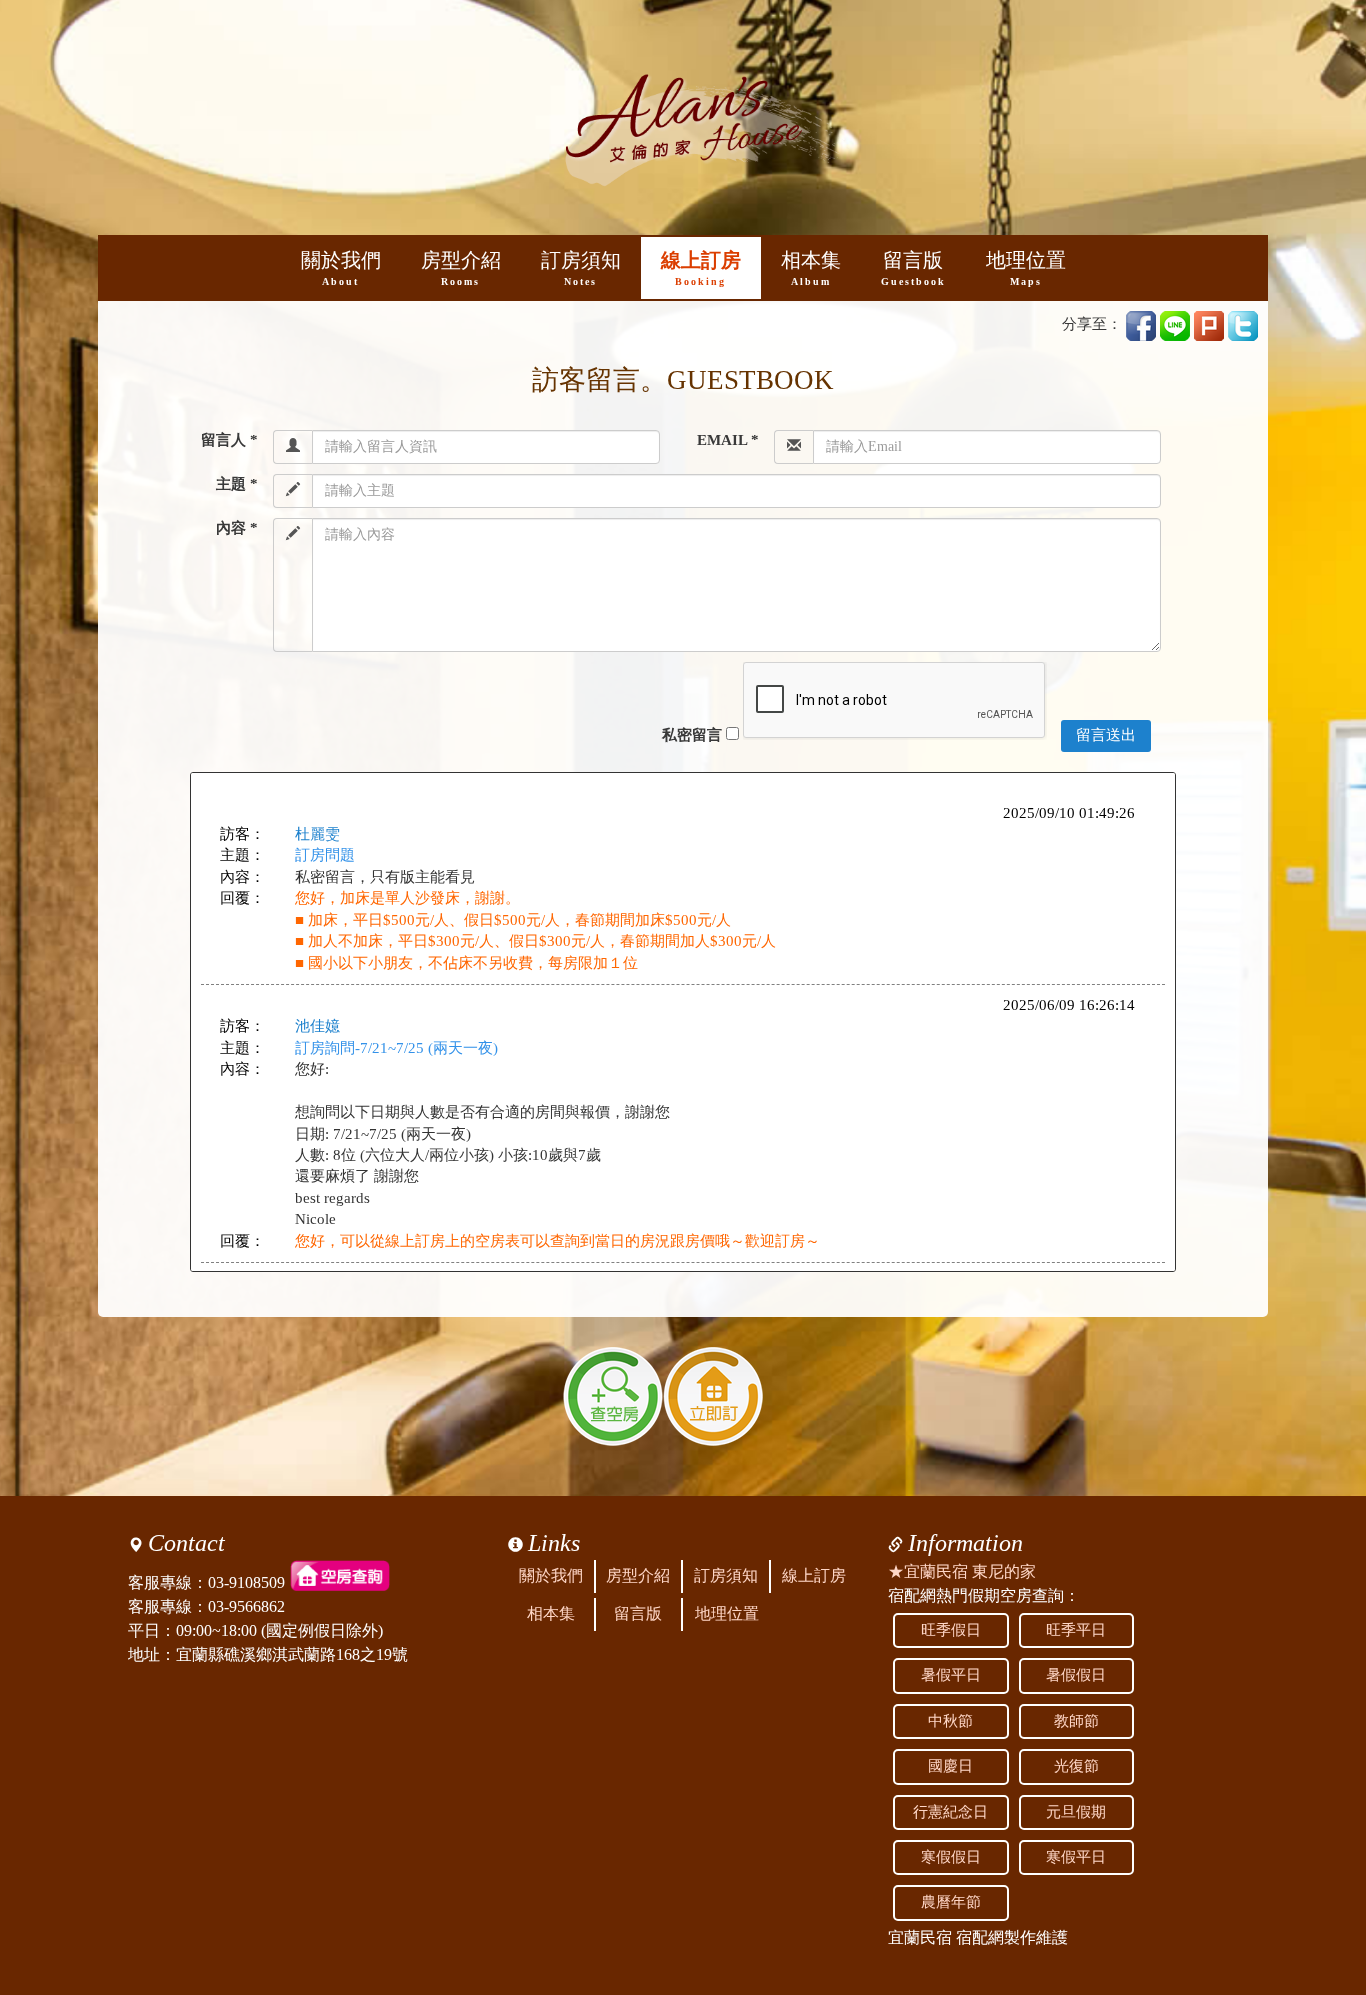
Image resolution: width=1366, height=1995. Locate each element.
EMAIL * (727, 440)
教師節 (1076, 1721)
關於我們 (341, 268)
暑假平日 (951, 1675)
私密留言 (692, 735)
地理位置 (1026, 268)
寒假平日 (1076, 1857)
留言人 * (229, 440)
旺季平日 (1076, 1630)
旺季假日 (951, 1630)
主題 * (237, 484)
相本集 (811, 268)
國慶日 (950, 1766)
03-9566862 (246, 1606)
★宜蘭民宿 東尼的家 (962, 1571)
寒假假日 (951, 1857)
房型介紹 (461, 268)
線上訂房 (701, 268)
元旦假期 (1076, 1812)
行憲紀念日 (950, 1812)
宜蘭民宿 (920, 1937)
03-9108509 (246, 1582)
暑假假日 (1076, 1675)
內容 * (237, 528)
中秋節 (950, 1721)
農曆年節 (951, 1902)
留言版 (913, 268)
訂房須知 (581, 268)
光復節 (1076, 1766)
